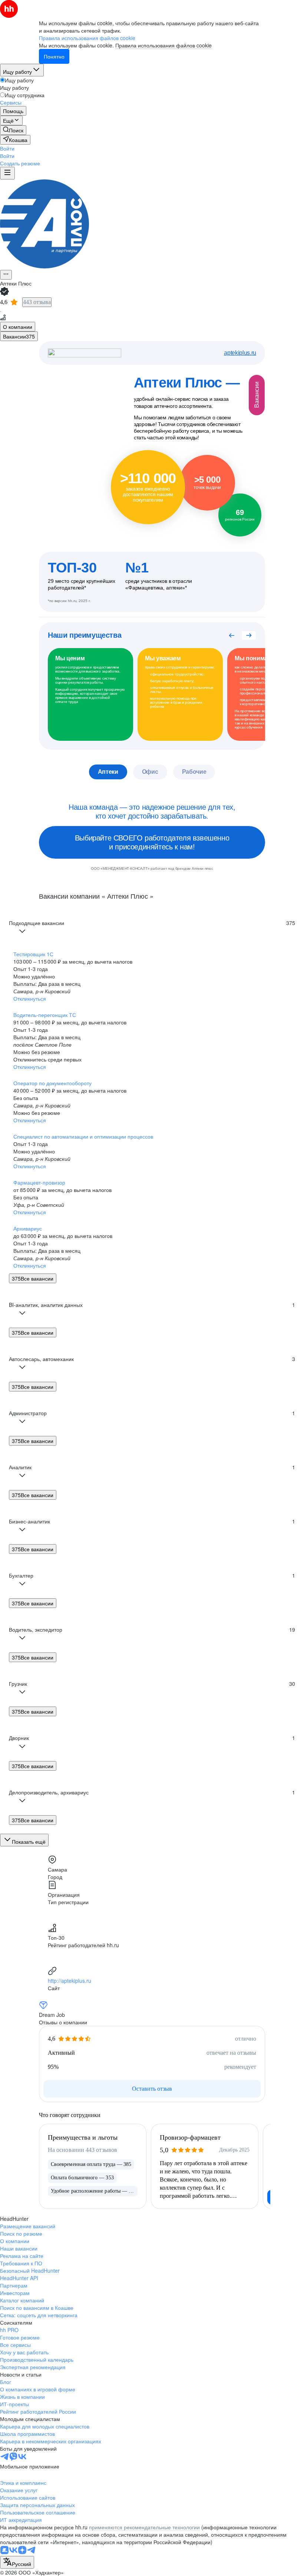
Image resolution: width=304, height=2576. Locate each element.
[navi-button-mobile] (7, 173)
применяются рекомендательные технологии (144, 2527)
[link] (13, 130)
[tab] (18, 327)
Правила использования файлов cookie (163, 45)
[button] (7, 148)
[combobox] (17, 2562)
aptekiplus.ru (240, 353)
